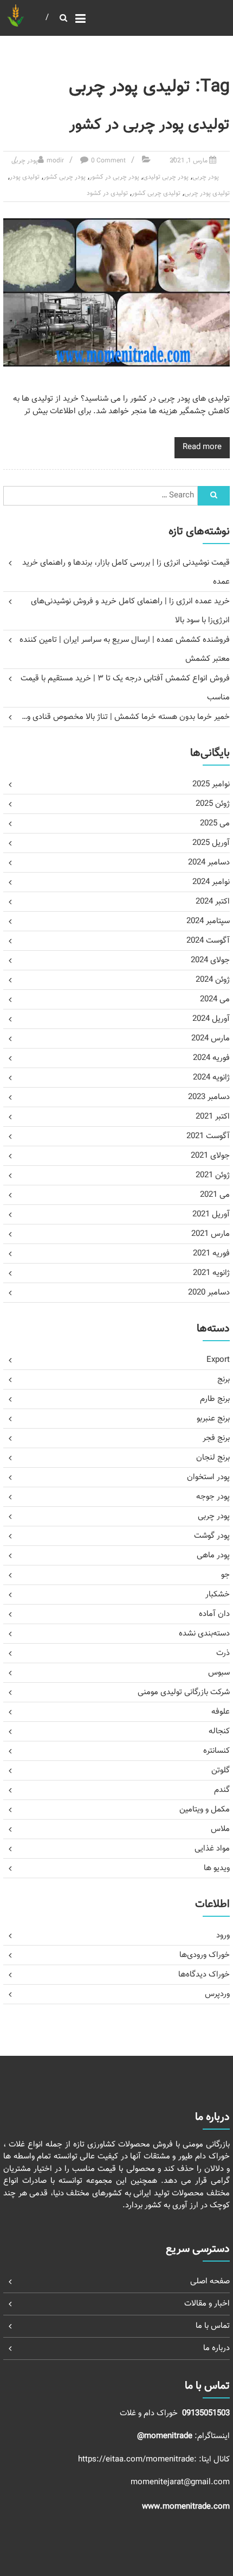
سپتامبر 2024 (208, 921)
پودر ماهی (213, 1555)
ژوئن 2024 (213, 980)
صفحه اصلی (210, 2281)
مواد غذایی (212, 1849)
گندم (222, 1790)
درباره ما (216, 2348)
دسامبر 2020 (209, 1293)
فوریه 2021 (211, 1254)
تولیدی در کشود (107, 193)
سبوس (219, 1673)
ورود (223, 1936)
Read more (202, 447)
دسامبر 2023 (209, 1097)
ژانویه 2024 (211, 1078)
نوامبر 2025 (211, 784)
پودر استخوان (208, 1477)
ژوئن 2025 (213, 804)
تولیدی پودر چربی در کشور (150, 125)
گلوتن (221, 1770)
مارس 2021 (211, 1234)
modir (55, 161)
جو (225, 1575)
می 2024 (215, 999)
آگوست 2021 (208, 1136)
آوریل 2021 (211, 1214)
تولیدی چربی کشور (156, 193)
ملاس (220, 1829)
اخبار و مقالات (207, 2304)
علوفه (221, 1712)
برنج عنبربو (213, 1419)
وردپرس (217, 1994)
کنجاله (219, 1731)
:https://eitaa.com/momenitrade (138, 2460)
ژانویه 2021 (211, 1273)
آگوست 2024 (208, 941)
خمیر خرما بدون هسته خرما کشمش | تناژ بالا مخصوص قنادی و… (126, 717)
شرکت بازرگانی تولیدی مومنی (184, 1692)
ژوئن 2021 (213, 1175)
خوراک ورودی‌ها (205, 1955)
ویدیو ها (217, 1868)
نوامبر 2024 (211, 882)
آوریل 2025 (211, 843)
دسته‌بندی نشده (204, 1634)
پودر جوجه (213, 1497)
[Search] (213, 496)
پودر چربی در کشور (114, 177)
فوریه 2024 (211, 1058)
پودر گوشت (212, 1536)
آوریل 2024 (211, 1019)
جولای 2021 (210, 1156)
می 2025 (215, 823)
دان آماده (214, 1614)
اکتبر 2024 (213, 902)
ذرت (223, 1653)
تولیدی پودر (25, 177)
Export (218, 1360)
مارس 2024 (211, 1038)
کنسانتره (216, 1751)
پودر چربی (25, 161)
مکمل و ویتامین (205, 1810)
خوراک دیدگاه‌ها (204, 1975)
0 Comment (108, 161)
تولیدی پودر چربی (207, 193)
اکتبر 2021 (213, 1117)
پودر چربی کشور (64, 177)
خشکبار (218, 1595)
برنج (224, 1379)
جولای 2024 (210, 960)
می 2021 (215, 1195)
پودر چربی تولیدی (166, 177)
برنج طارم (215, 1399)
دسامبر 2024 (209, 863)
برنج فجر (216, 1438)
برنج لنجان (213, 1458)
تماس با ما (213, 2326)
